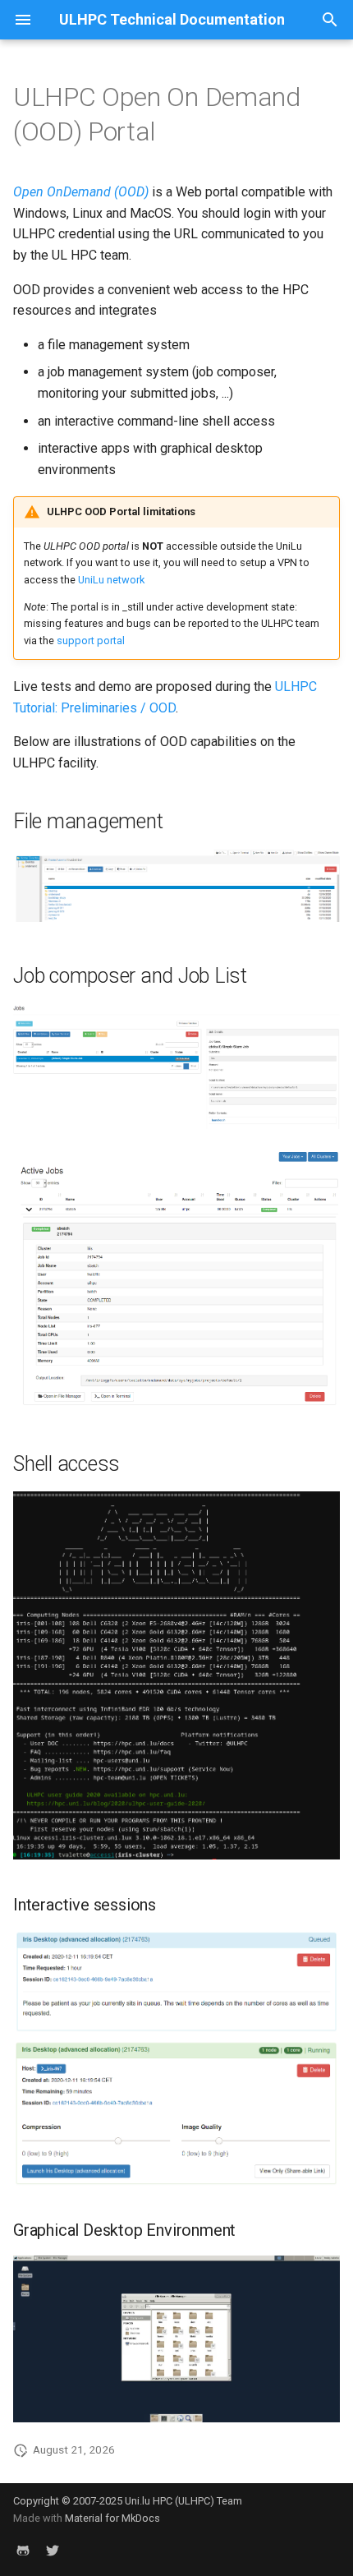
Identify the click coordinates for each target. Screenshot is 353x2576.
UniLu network (111, 580)
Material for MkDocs (112, 2518)
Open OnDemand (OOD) (81, 192)
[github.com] (23, 2550)
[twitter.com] (53, 2550)
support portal (91, 641)
